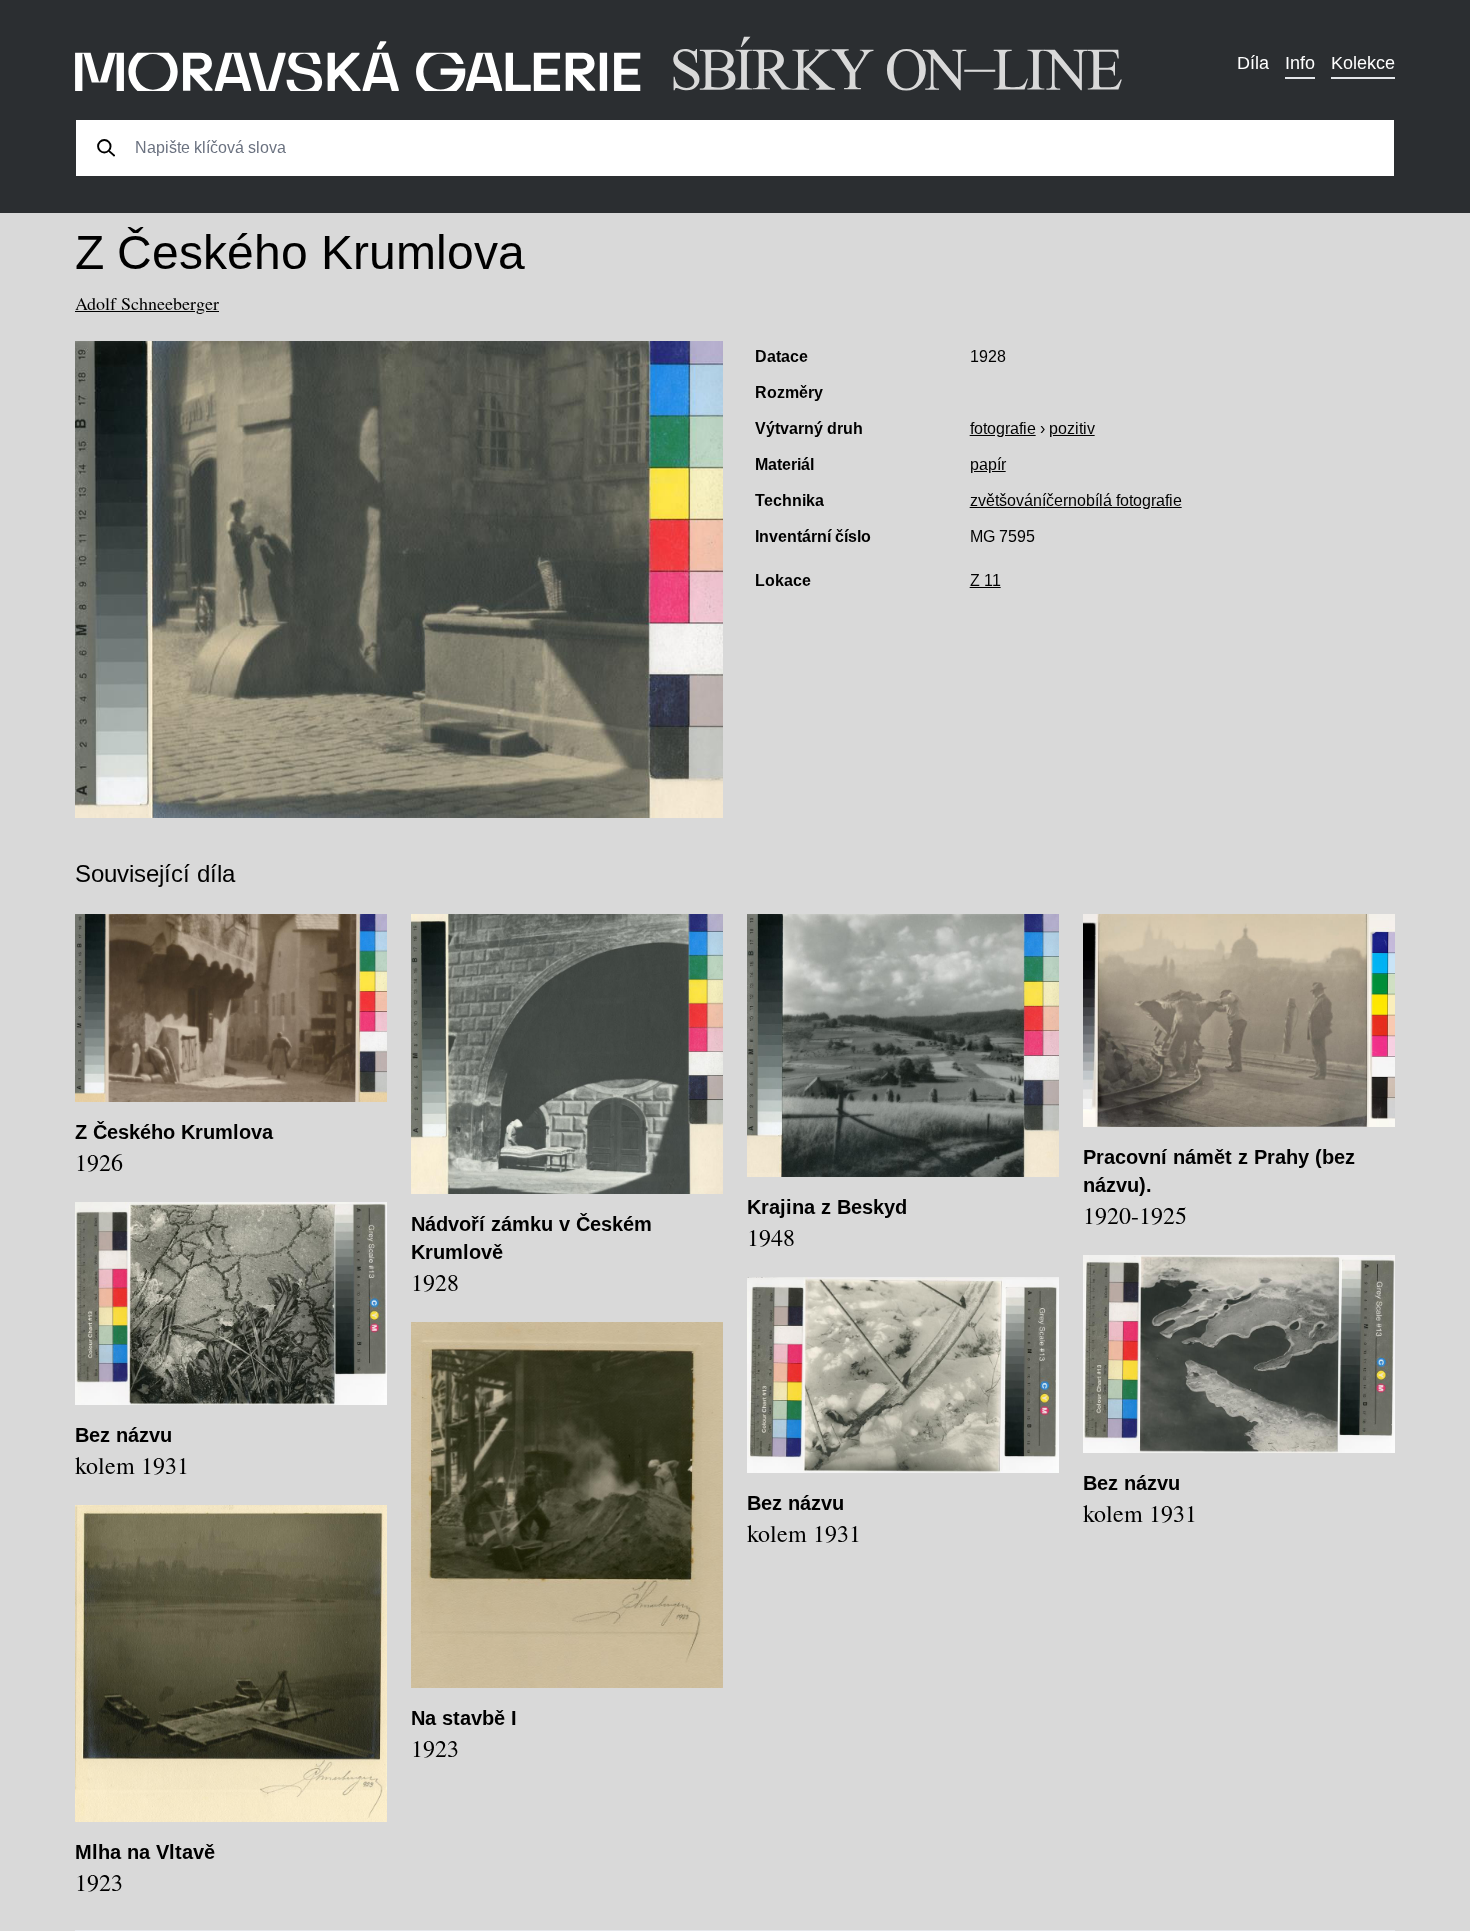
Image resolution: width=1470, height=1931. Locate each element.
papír (988, 464)
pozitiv (1072, 428)
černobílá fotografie (1114, 500)
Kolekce (1363, 63)
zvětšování (1008, 500)
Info (1300, 63)
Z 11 (985, 580)
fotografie (1003, 428)
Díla (1253, 63)
